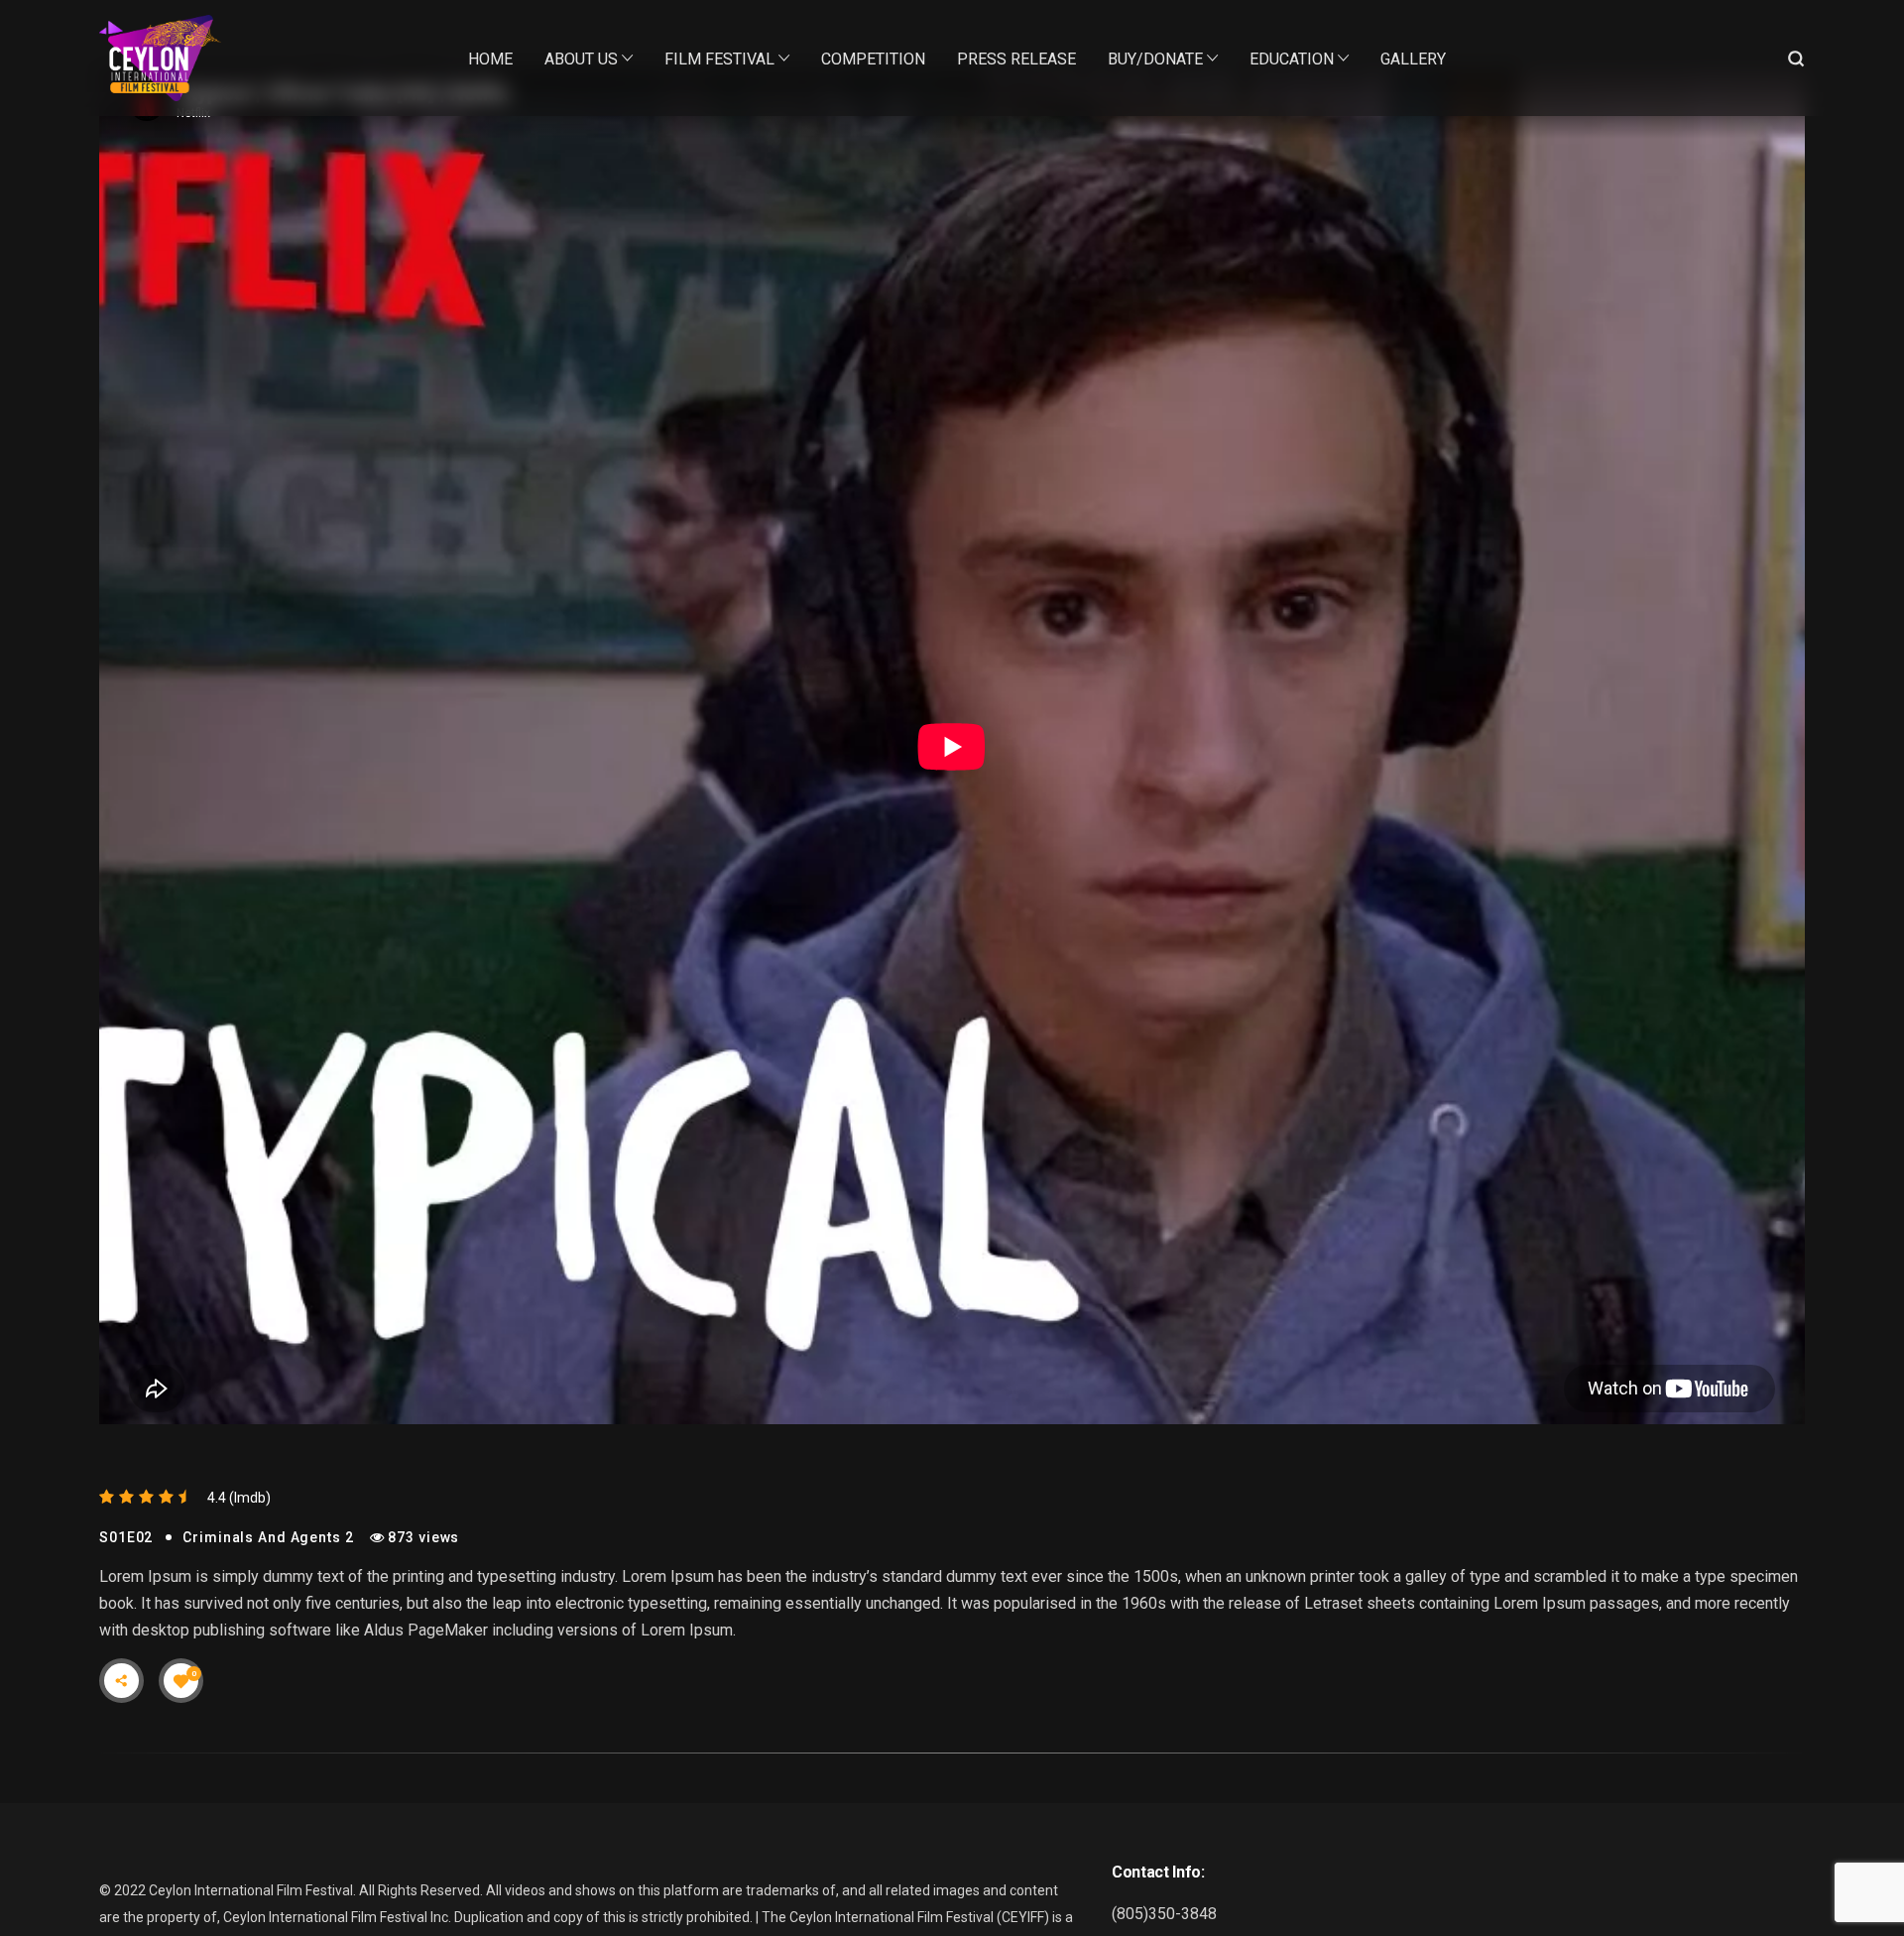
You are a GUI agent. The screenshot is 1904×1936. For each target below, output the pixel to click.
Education (1292, 59)
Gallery (1413, 59)
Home (490, 59)
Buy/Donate (1155, 59)
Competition (873, 59)
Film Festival (719, 59)
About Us (581, 59)
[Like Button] (181, 1681)
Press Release (1016, 59)
